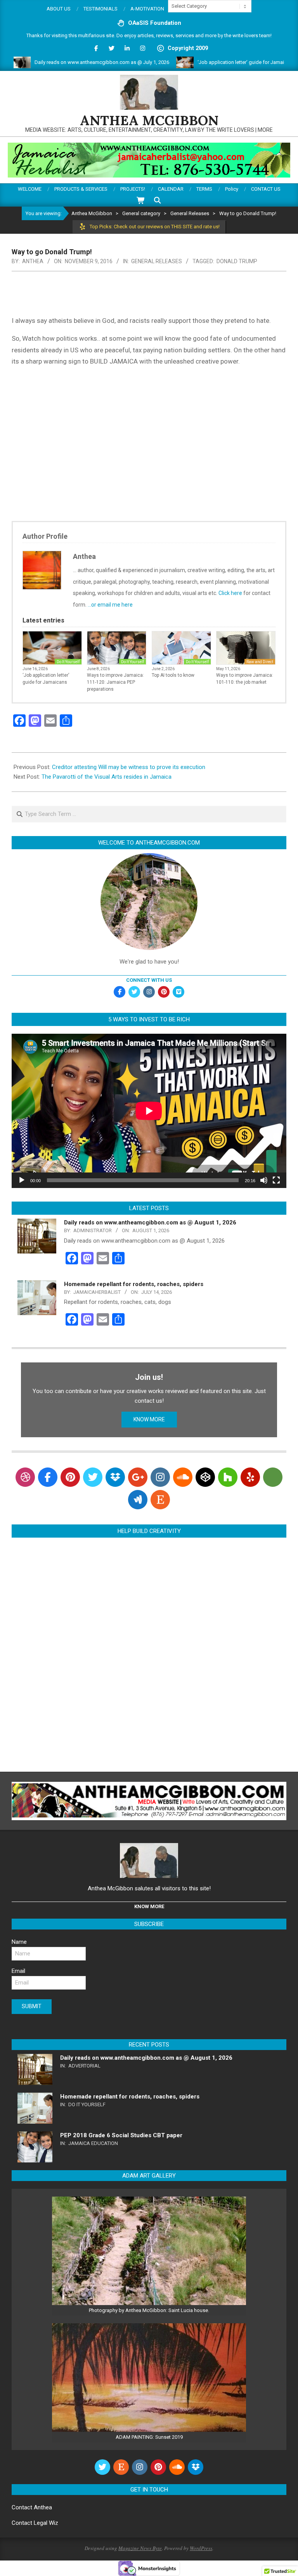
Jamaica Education (93, 2143)
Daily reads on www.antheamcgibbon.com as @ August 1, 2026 (150, 1222)
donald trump (237, 261)
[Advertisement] (149, 444)
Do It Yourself (68, 662)
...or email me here (110, 605)
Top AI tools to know (173, 675)
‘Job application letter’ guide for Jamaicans (212, 62)
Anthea (43, 2507)
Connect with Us (149, 980)
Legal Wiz (46, 2523)
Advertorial (84, 2066)
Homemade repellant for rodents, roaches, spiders (134, 1284)
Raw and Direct (260, 662)
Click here (230, 593)
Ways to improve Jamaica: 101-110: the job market (245, 679)
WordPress (201, 2548)
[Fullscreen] (276, 1180)
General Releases (157, 261)
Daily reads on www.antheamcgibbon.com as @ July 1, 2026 (68, 62)
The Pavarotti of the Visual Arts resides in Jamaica (107, 777)
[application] (149, 1111)
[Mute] (264, 1180)
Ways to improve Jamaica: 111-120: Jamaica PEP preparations (115, 682)
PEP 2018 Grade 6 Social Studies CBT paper (121, 2135)
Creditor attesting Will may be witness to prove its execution (129, 767)
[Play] (22, 1180)
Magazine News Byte (140, 2548)
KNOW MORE (149, 1419)
